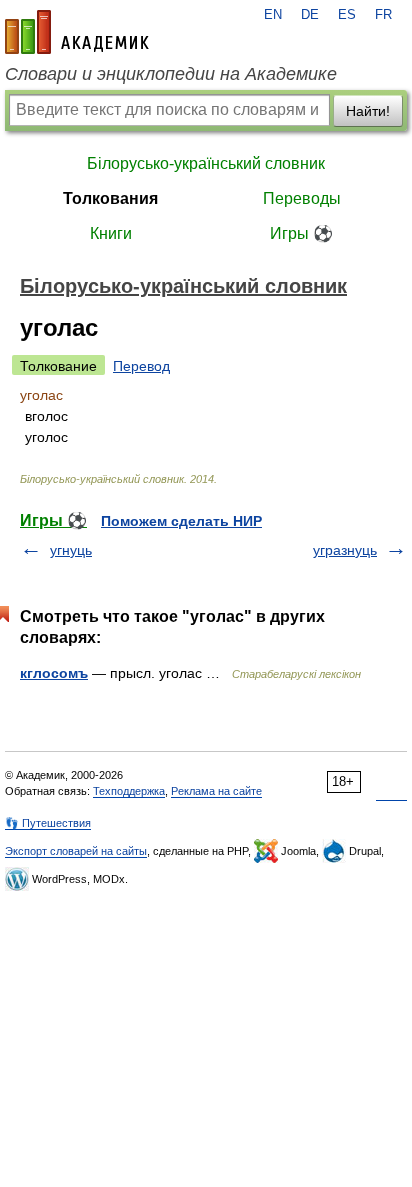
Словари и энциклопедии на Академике (171, 74)
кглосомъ (54, 673)
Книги (111, 233)
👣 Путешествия (48, 823)
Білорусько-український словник (206, 163)
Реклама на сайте (216, 791)
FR (383, 15)
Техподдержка (129, 791)
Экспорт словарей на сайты (76, 851)
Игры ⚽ (301, 233)
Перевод (141, 366)
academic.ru (77, 32)
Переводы (302, 198)
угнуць (71, 550)
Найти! (368, 111)
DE (310, 15)
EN (273, 15)
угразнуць (345, 550)
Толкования (110, 198)
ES (347, 15)
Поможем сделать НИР (181, 521)
